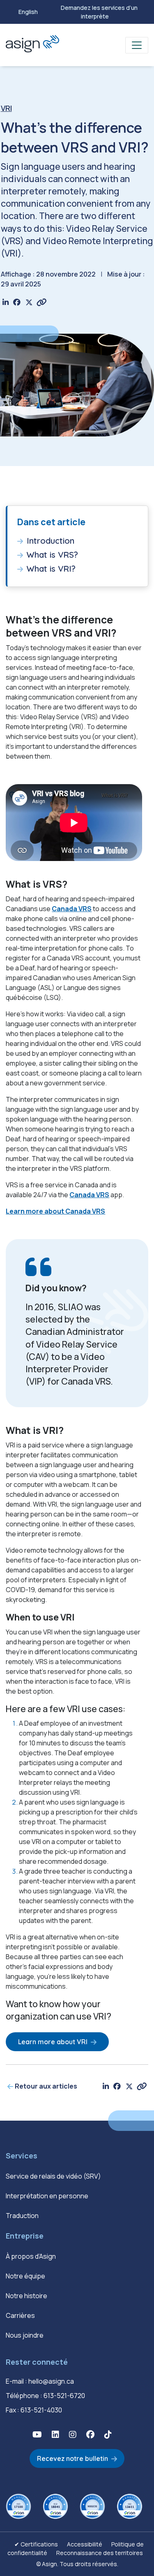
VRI (6, 108)
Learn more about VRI (53, 2042)
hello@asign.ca (51, 2381)
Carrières (20, 2315)
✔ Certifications (36, 2544)
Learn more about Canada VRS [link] (55, 1211)
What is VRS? (52, 555)
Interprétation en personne (47, 2196)
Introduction (51, 541)
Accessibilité (85, 2544)
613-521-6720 (64, 2396)
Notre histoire (26, 2296)
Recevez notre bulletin (72, 2458)
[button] (37, 2434)
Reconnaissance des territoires (100, 2553)
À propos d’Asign (31, 2256)
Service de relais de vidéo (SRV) (53, 2176)
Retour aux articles (46, 2086)
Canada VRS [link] (72, 909)
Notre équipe (25, 2276)
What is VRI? (51, 569)
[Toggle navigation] (137, 45)
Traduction (22, 2216)
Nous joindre (25, 2335)
